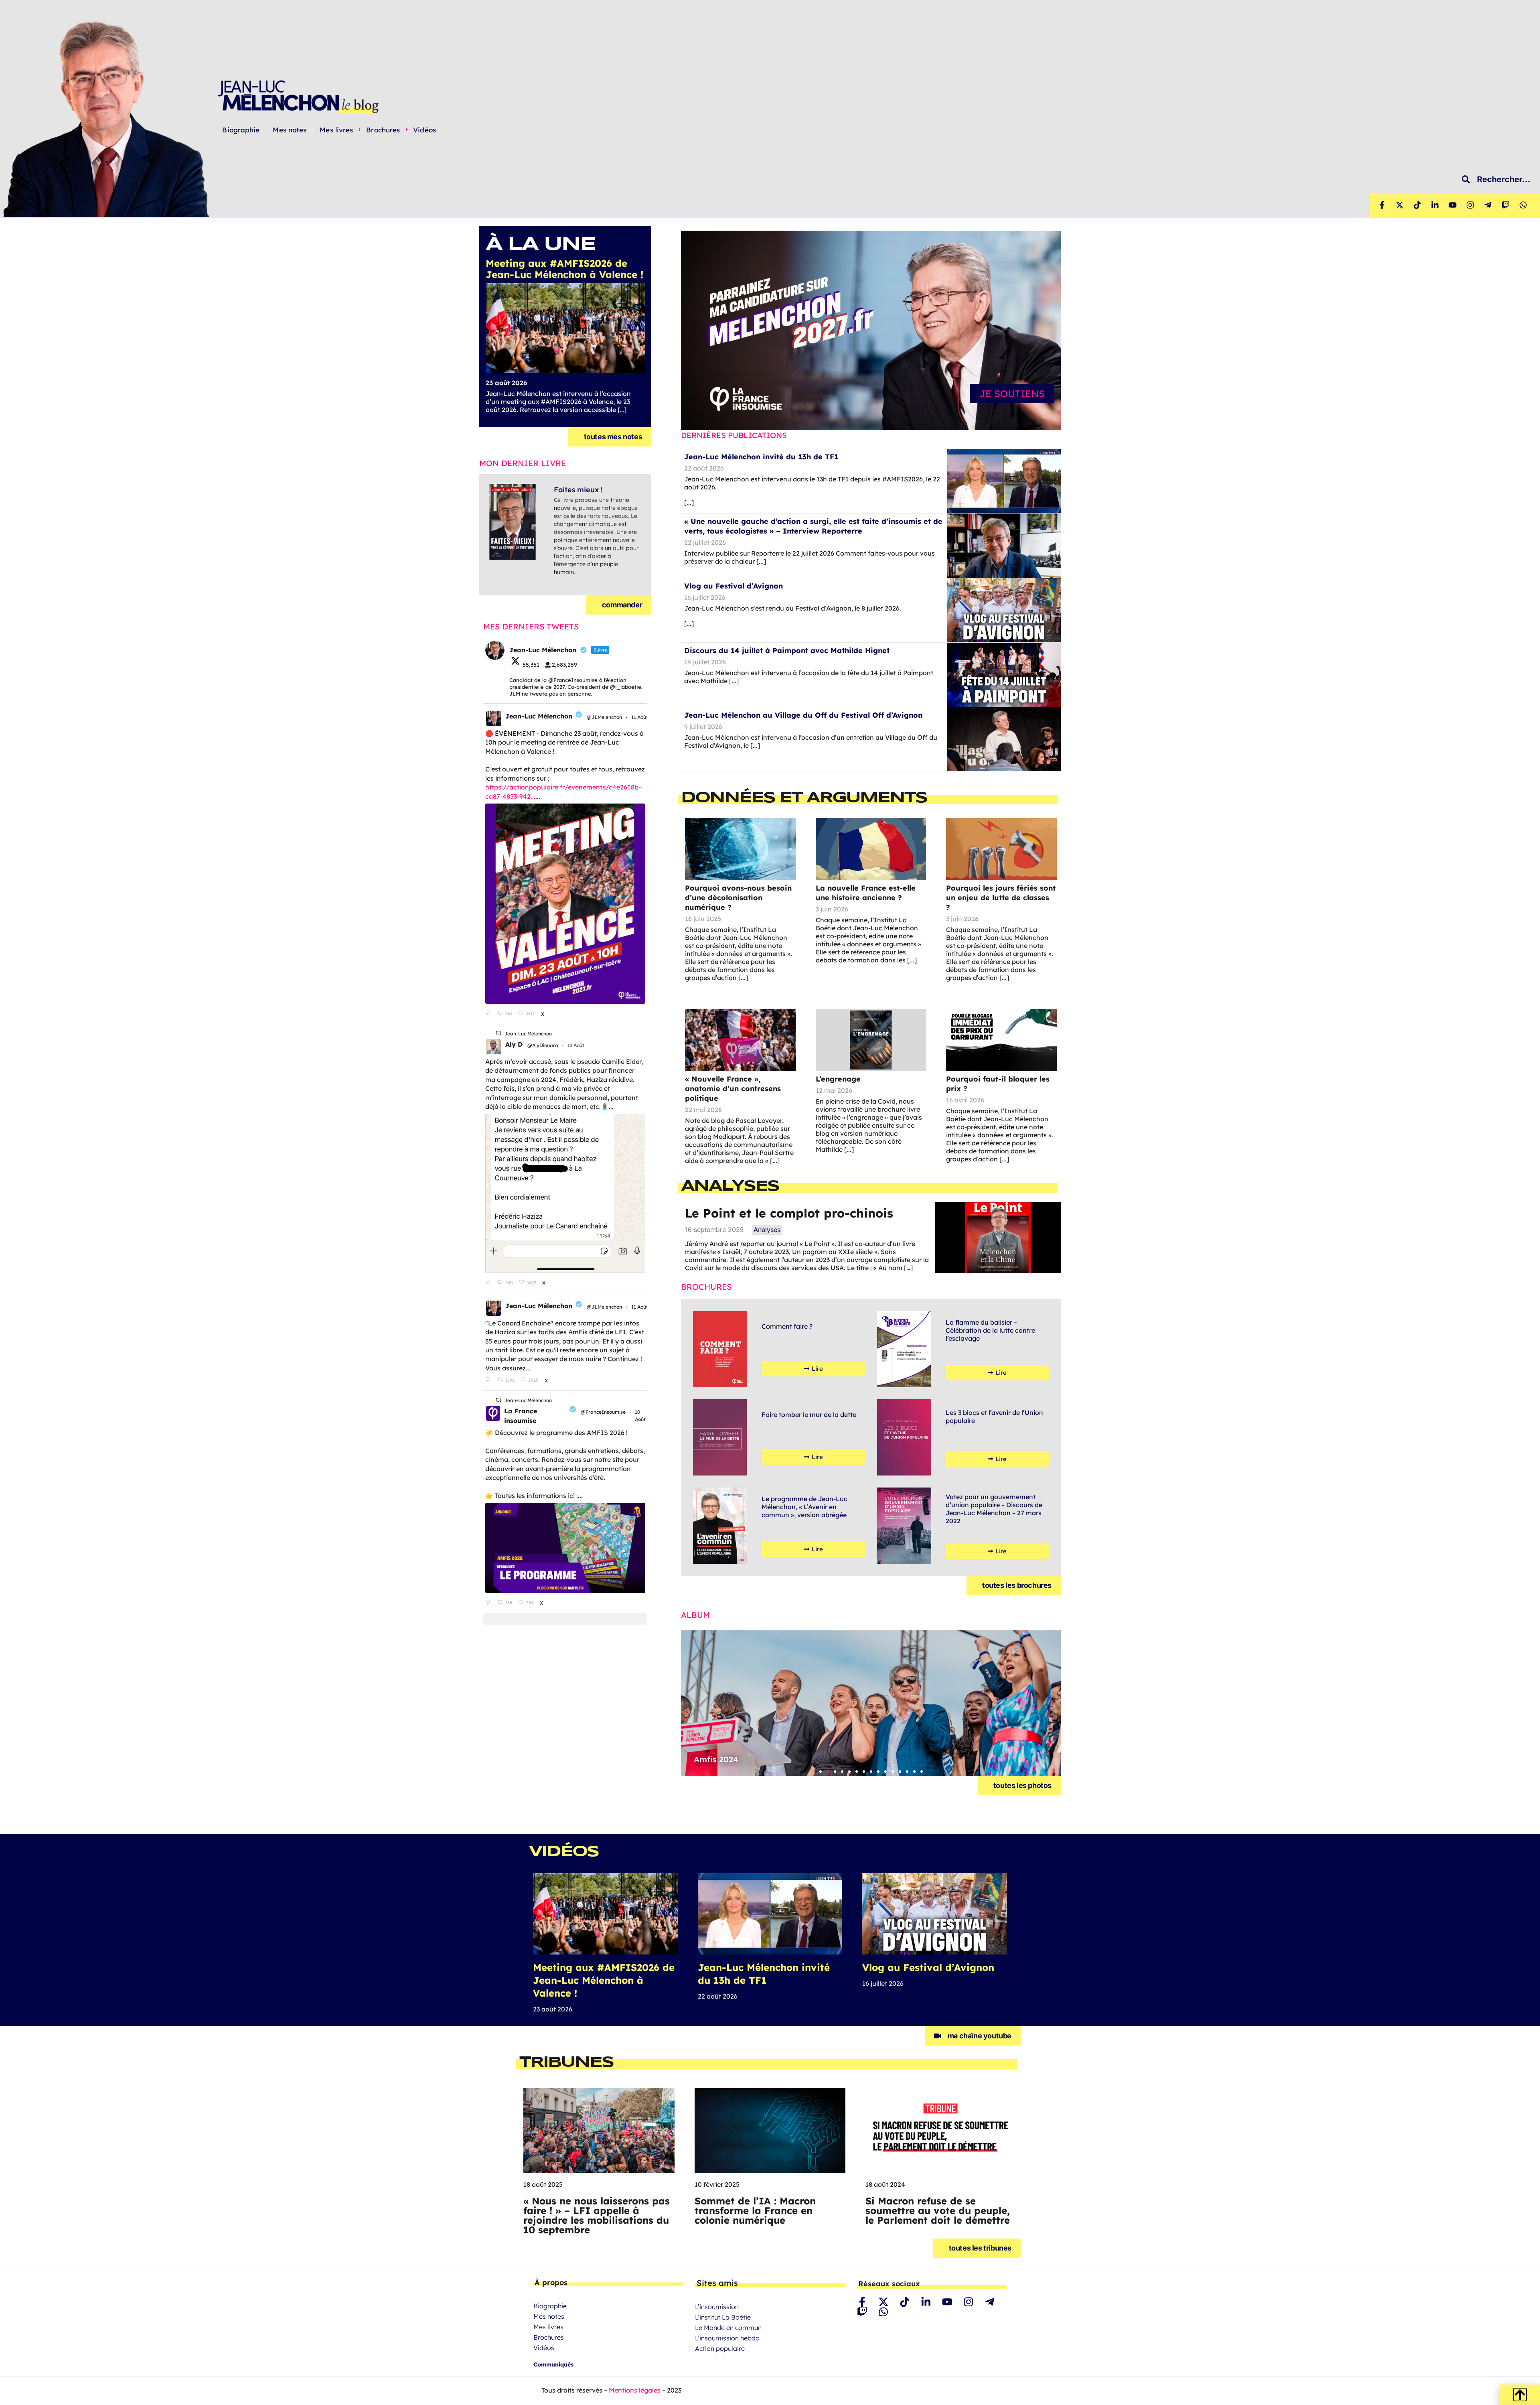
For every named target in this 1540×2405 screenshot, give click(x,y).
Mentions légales (635, 2390)
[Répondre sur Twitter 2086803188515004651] (489, 1603)
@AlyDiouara (543, 1045)
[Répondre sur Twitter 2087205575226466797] (489, 1013)
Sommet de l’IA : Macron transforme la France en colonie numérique (755, 2210)
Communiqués (553, 2364)
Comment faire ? (787, 1326)
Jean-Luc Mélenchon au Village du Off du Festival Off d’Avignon (803, 715)
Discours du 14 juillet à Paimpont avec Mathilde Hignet (787, 650)
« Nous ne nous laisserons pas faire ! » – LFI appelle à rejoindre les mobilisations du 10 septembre (597, 2215)
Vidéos (425, 130)
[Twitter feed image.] (565, 904)
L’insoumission (717, 2307)
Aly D (514, 1044)
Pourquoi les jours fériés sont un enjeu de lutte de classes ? (1001, 898)
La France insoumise (521, 1416)
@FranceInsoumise (603, 1412)
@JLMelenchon (604, 717)
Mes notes (290, 130)
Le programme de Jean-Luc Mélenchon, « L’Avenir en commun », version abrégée (804, 1507)
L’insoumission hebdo (727, 2338)
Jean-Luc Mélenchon (539, 716)
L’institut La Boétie (723, 2317)
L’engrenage (838, 1079)
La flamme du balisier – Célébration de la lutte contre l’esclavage (990, 1330)
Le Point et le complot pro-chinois (789, 1213)
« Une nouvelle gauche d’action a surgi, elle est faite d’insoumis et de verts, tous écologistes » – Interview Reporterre (813, 526)
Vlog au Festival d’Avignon (734, 586)
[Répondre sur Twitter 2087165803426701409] (489, 1380)
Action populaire (720, 2348)
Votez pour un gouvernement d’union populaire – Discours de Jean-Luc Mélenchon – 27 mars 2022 (994, 1509)
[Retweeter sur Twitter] (498, 1033)
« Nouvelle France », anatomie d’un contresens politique (733, 1089)
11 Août (640, 717)
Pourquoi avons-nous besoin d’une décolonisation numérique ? (738, 898)
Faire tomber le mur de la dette (809, 1415)
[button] (821, 1772)
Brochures (383, 130)
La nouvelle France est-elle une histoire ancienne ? (866, 893)
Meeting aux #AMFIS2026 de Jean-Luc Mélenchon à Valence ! (604, 1980)
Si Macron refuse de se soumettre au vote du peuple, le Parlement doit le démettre (938, 2210)
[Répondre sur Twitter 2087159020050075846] (489, 1283)
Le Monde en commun (728, 2328)
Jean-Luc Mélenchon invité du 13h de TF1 (761, 457)
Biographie (241, 130)
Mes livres (336, 130)
